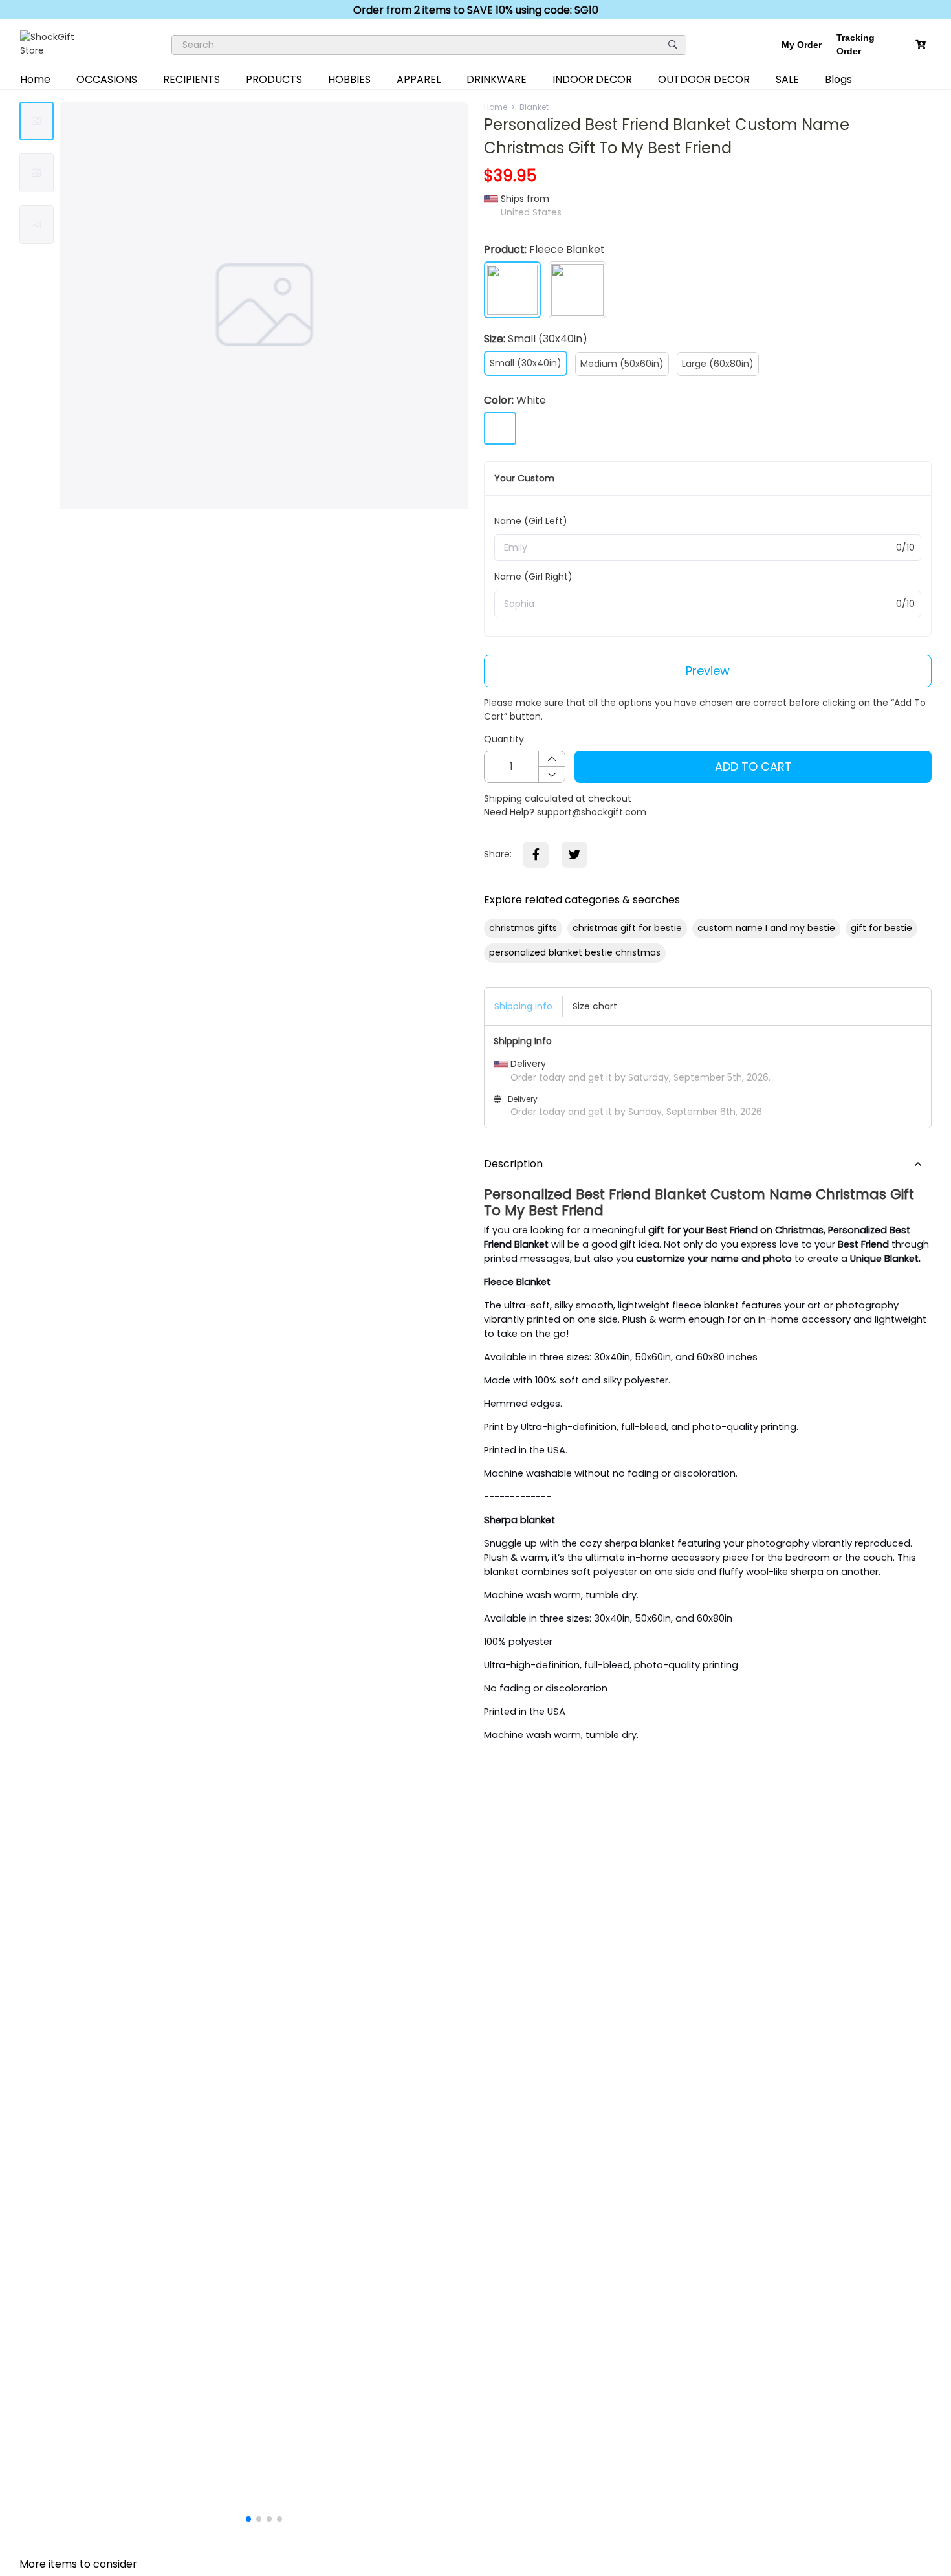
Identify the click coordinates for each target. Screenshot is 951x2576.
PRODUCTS (274, 79)
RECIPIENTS (191, 79)
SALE (787, 79)
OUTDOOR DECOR (704, 79)
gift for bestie (881, 928)
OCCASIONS (107, 79)
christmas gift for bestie (627, 928)
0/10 (905, 547)
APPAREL (419, 79)
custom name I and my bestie (766, 928)
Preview (708, 671)
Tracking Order (856, 44)
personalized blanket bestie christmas (575, 952)
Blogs (838, 79)
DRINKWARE (497, 79)
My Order (802, 45)
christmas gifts (523, 928)
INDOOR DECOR (592, 79)
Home (35, 79)
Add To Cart (753, 766)
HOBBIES (349, 79)
